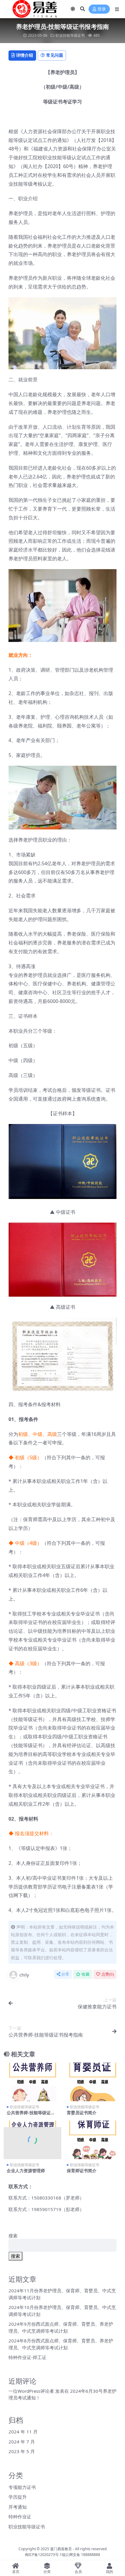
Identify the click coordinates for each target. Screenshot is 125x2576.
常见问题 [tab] (55, 55)
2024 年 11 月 (23, 2432)
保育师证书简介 (82, 2171)
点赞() (108, 1974)
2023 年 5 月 (22, 2451)
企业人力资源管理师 (26, 2171)
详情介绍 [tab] (25, 55)
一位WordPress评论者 (31, 2391)
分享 (65, 1974)
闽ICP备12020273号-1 (43, 2555)
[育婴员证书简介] (93, 2082)
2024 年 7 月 (22, 2442)
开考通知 (18, 2507)
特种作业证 (20, 2517)
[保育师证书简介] (93, 2140)
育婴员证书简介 (82, 2113)
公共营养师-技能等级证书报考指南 (31, 2115)
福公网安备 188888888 (81, 2555)
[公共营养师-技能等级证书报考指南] (32, 2082)
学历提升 (18, 2497)
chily (24, 1975)
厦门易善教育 (61, 2549)
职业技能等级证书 (70, 35)
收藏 (86, 1974)
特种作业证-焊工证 (27, 2357)
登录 (102, 9)
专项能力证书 (22, 2487)
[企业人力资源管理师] (32, 2140)
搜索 (13, 2236)
